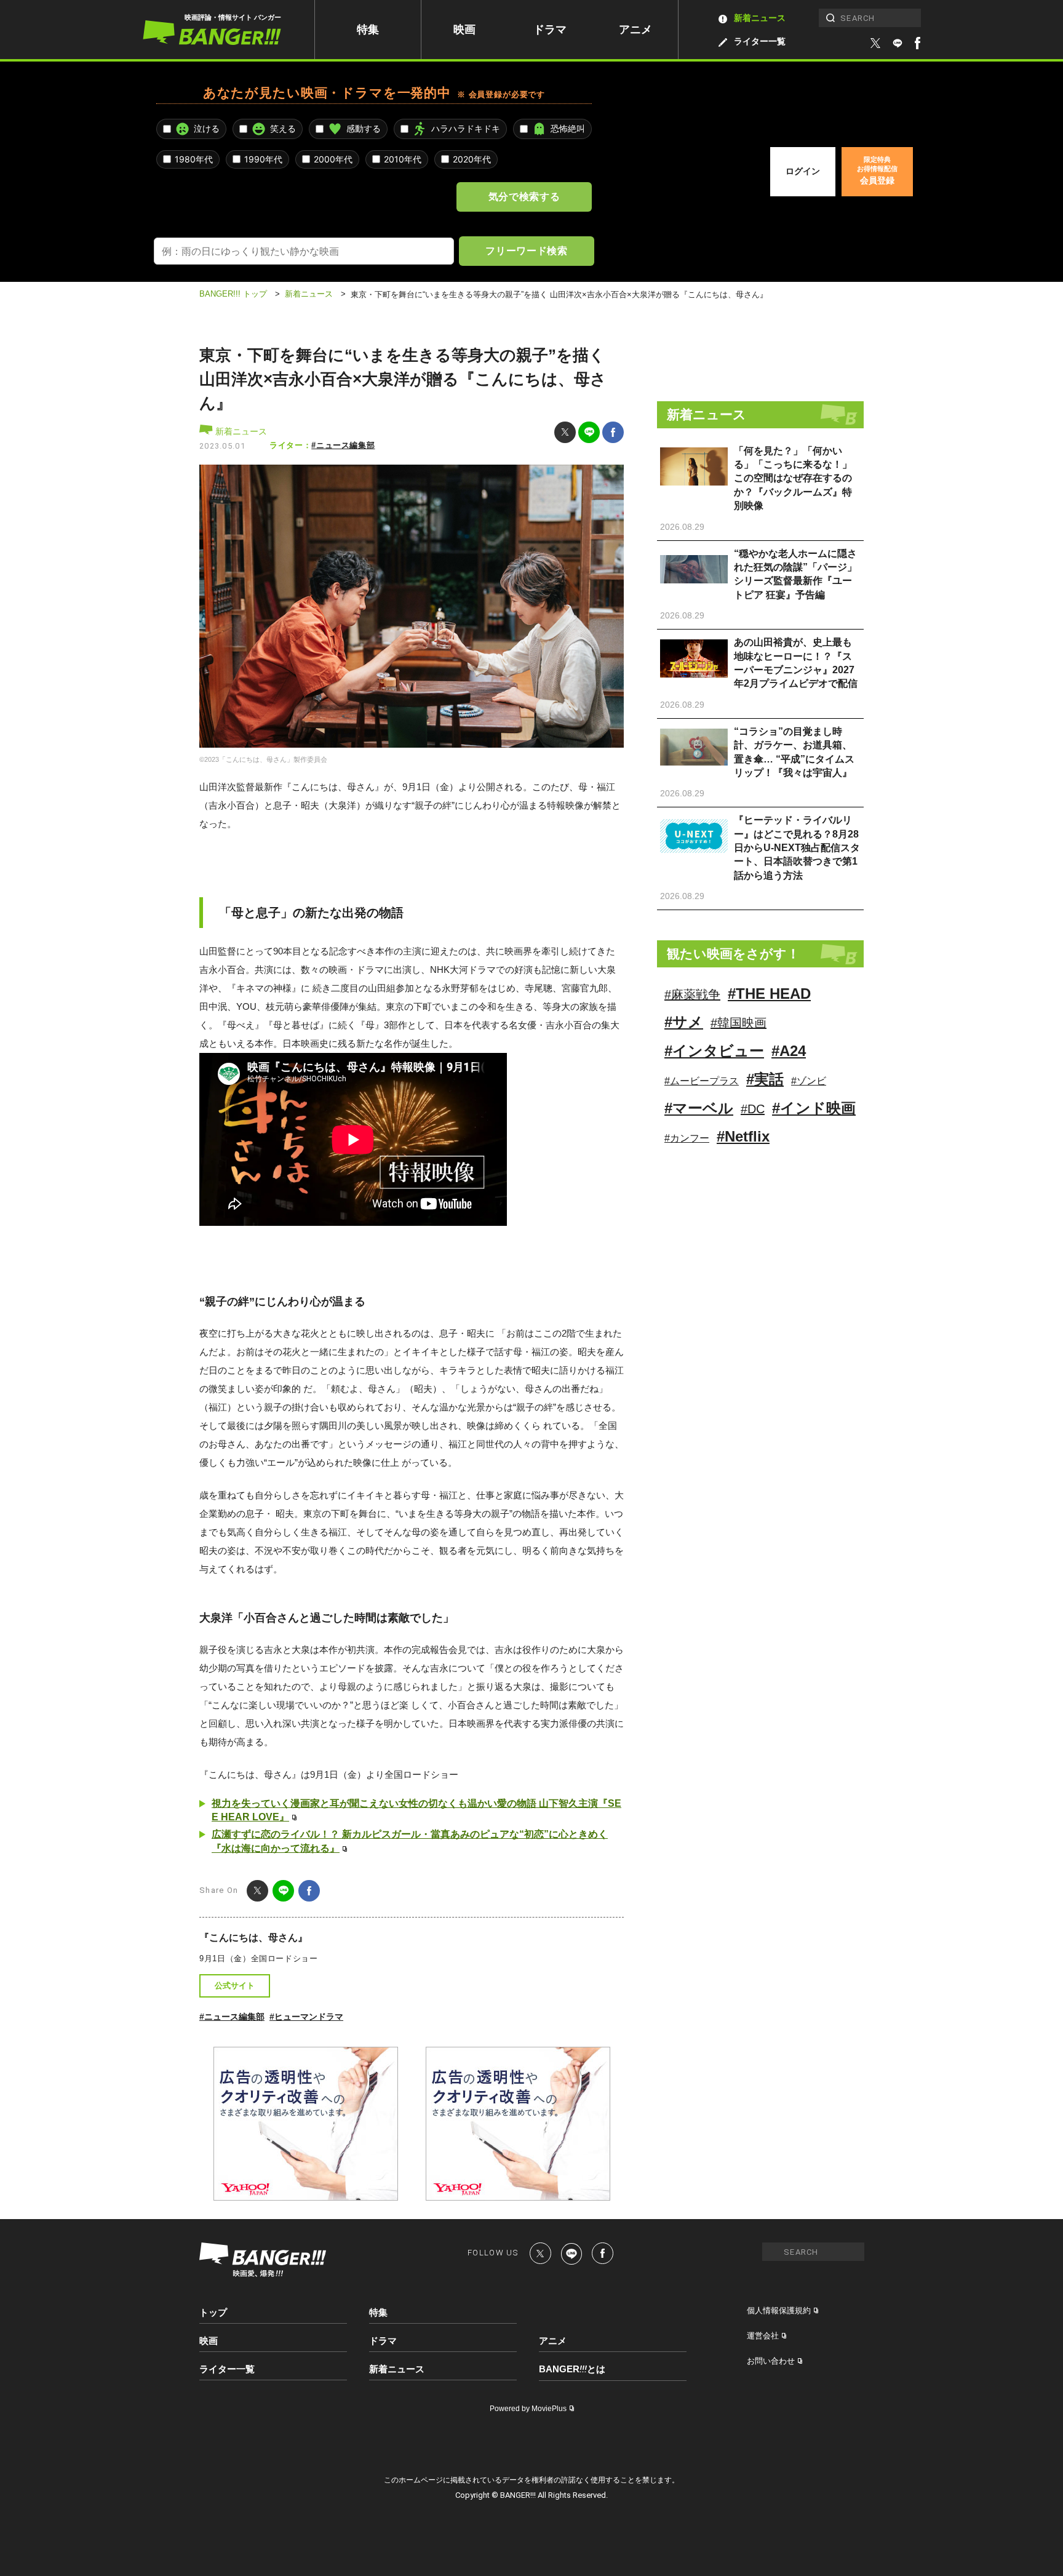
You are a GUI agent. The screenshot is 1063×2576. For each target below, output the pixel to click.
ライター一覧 (760, 41)
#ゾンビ (809, 1081)
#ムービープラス (702, 1081)
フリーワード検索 (526, 250)
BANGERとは (572, 2369)
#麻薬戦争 (692, 994)
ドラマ (550, 30)
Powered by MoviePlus (528, 2409)
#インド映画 (814, 1108)
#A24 (789, 1051)
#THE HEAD (769, 994)
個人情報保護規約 (779, 2310)
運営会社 (763, 2336)
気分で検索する (524, 196)
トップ (213, 2312)
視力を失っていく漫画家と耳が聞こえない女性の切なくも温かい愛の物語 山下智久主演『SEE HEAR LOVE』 (416, 1810)
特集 (368, 30)
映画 (464, 30)
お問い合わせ (771, 2361)
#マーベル (699, 1108)
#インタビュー (714, 1051)
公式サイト (235, 1986)
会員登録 (877, 170)
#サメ (684, 1022)
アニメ (635, 30)
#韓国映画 (739, 1023)
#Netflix (743, 1136)
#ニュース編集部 (343, 445)
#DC (753, 1109)
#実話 (765, 1079)
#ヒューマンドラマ (306, 2017)
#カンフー (687, 1138)
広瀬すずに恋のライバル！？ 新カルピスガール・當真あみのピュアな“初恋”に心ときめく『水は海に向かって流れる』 (410, 1841)
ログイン (803, 171)
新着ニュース (760, 18)
